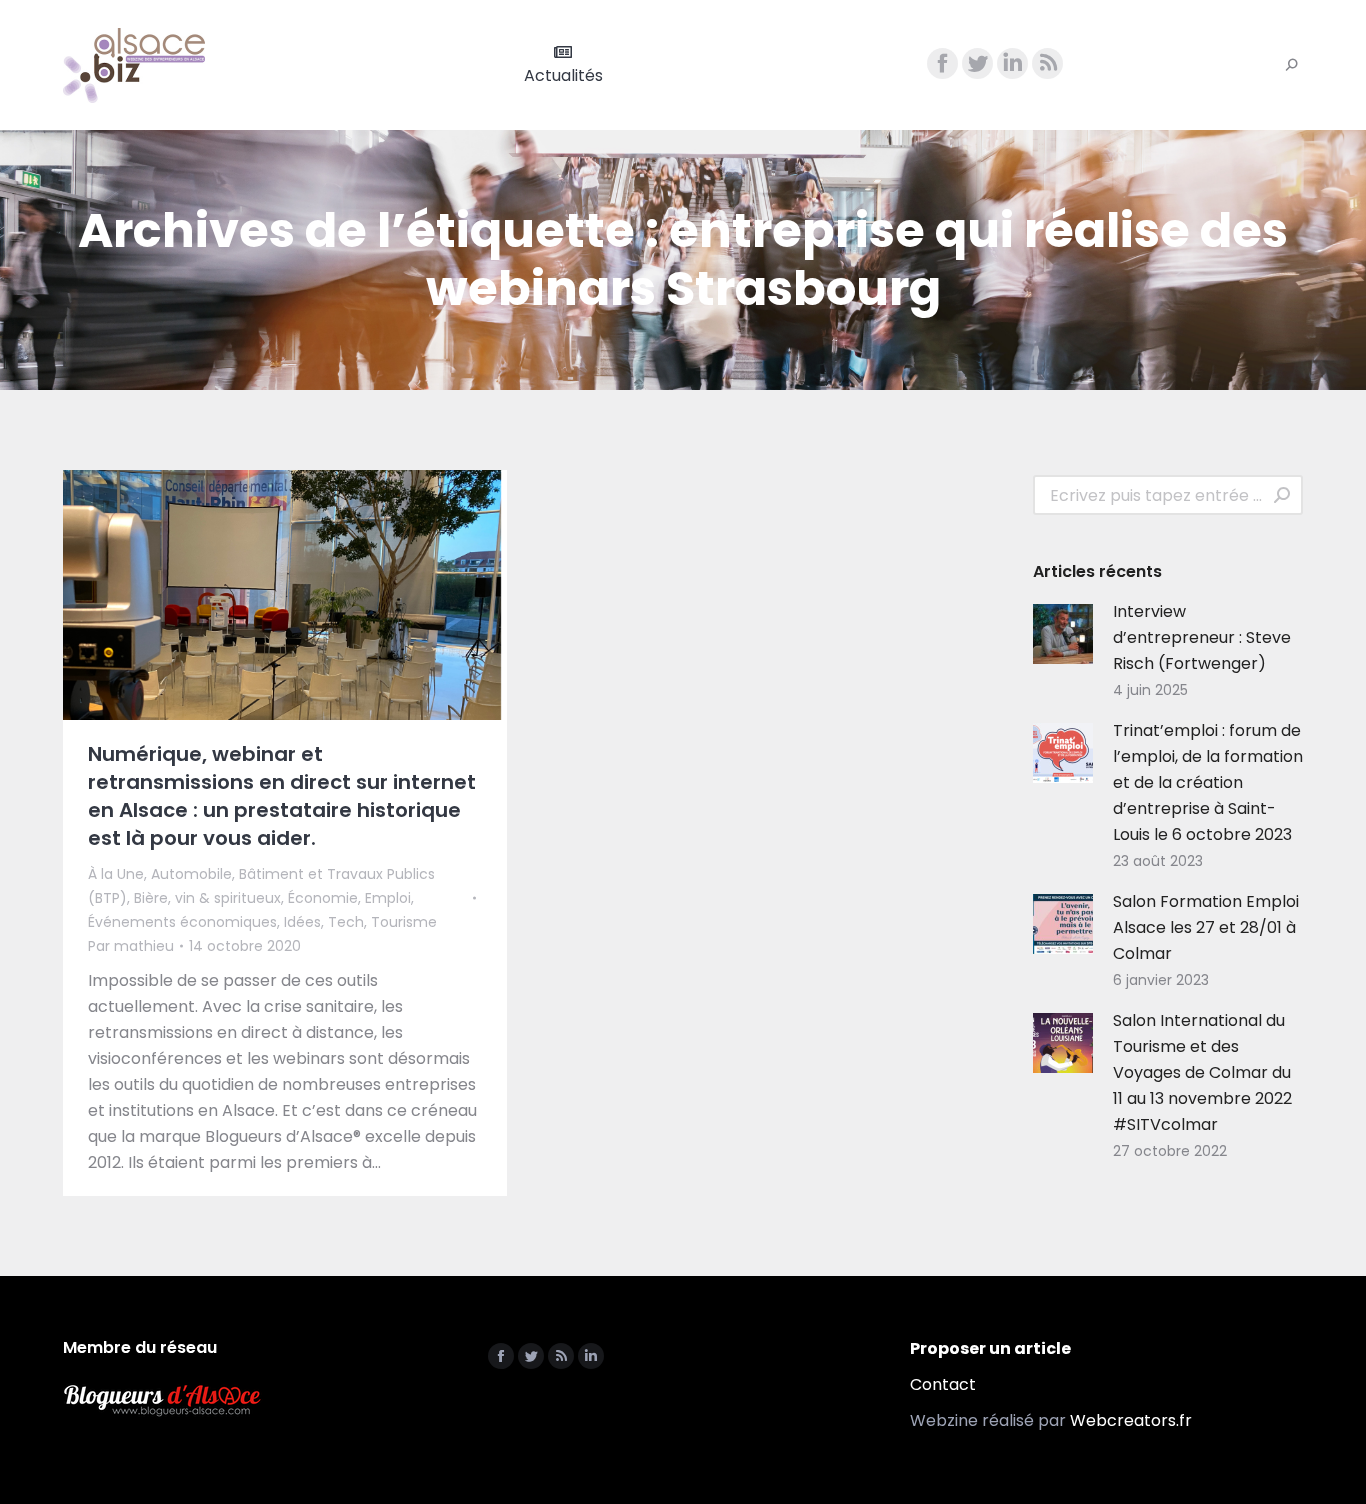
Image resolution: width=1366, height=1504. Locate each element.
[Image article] (1063, 634)
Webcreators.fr (1131, 1420)
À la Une (116, 874)
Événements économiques (182, 922)
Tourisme (404, 922)
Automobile (191, 874)
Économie (323, 898)
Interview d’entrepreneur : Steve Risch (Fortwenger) (1202, 637)
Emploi (388, 898)
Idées (302, 922)
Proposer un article (990, 1348)
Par (131, 946)
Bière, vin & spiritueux (207, 898)
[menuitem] (563, 65)
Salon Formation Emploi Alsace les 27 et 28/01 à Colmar (1206, 927)
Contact (943, 1384)
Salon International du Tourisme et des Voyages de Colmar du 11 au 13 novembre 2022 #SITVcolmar (1202, 1072)
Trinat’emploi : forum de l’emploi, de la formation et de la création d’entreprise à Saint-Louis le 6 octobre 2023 (1208, 782)
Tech (346, 922)
